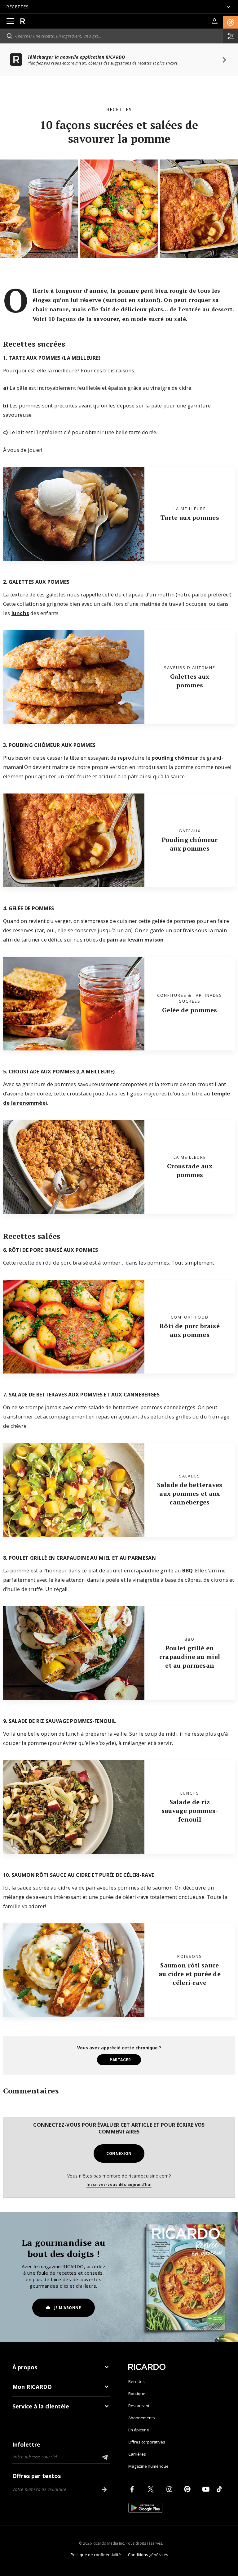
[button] (231, 22)
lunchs (20, 613)
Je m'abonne (68, 2308)
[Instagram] (170, 2489)
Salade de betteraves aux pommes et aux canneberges (190, 1493)
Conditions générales (148, 2555)
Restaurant (139, 2406)
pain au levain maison (135, 940)
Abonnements (142, 2418)
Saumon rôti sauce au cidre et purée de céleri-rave (190, 1974)
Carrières (137, 2454)
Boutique (137, 2394)
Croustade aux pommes (190, 1170)
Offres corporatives (147, 2442)
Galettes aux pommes (190, 681)
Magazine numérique (148, 2466)
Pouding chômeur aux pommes (190, 844)
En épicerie (139, 2430)
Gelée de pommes (190, 1010)
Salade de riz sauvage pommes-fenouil (190, 1811)
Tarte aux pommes (190, 517)
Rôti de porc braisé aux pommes (190, 1330)
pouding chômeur (175, 758)
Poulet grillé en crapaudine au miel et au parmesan (190, 1657)
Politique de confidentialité (96, 2555)
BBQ (187, 1570)
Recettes (119, 109)
